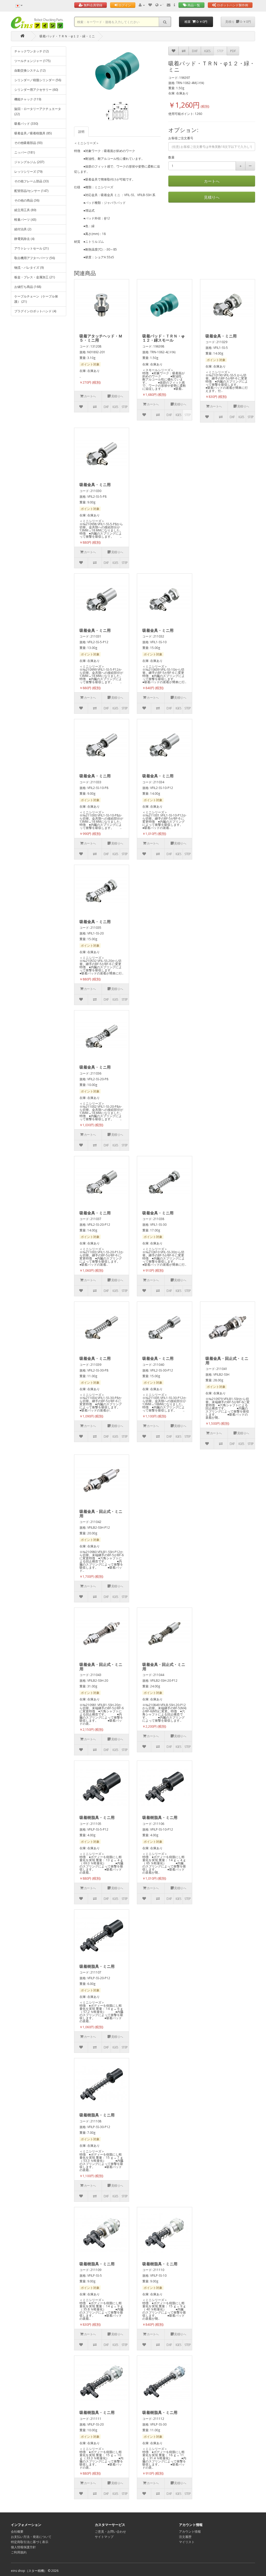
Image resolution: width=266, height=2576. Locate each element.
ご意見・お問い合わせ (110, 2532)
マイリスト (187, 2542)
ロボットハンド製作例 (232, 5)
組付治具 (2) (23, 229)
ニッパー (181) (25, 152)
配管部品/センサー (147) (31, 191)
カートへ (212, 181)
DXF (195, 51)
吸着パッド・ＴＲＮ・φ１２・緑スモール (163, 338)
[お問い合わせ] (169, 5)
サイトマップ (104, 2537)
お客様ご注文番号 (181, 138)
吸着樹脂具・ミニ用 (97, 1817)
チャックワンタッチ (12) (31, 51)
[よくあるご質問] (174, 5)
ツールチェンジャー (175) (32, 61)
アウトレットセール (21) (31, 248)
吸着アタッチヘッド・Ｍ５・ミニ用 (101, 338)
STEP (220, 51)
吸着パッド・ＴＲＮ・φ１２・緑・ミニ (67, 36)
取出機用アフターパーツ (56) (35, 258)
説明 (81, 132)
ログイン (124, 5)
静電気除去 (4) (24, 239)
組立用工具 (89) (25, 210)
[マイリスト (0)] (150, 5)
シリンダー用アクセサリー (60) (36, 90)
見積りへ (212, 197)
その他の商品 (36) (27, 200)
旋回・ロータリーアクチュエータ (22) (38, 111)
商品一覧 (193, 5)
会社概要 (17, 2532)
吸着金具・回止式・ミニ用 (227, 1360)
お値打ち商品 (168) (28, 287)
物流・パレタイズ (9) (29, 268)
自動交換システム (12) (30, 70)
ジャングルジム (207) (29, 162)
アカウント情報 (190, 2532)
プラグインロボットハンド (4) (35, 311)
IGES (207, 51)
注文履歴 (185, 2537)
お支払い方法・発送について (31, 2537)
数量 (171, 157)
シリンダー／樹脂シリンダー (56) (38, 80)
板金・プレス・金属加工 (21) (35, 277)
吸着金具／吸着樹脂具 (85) (33, 133)
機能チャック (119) (28, 99)
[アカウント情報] (142, 5)
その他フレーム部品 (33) (31, 181)
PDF (233, 51)
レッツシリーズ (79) (28, 172)
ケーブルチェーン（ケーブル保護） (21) (36, 299)
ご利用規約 (19, 2552)
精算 (196, 22)
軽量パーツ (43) (25, 220)
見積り (238, 22)
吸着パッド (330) (26, 124)
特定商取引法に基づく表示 (30, 2542)
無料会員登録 (93, 5)
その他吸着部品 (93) (28, 143)
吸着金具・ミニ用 (221, 336)
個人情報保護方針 (23, 2547)
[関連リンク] (159, 5)
